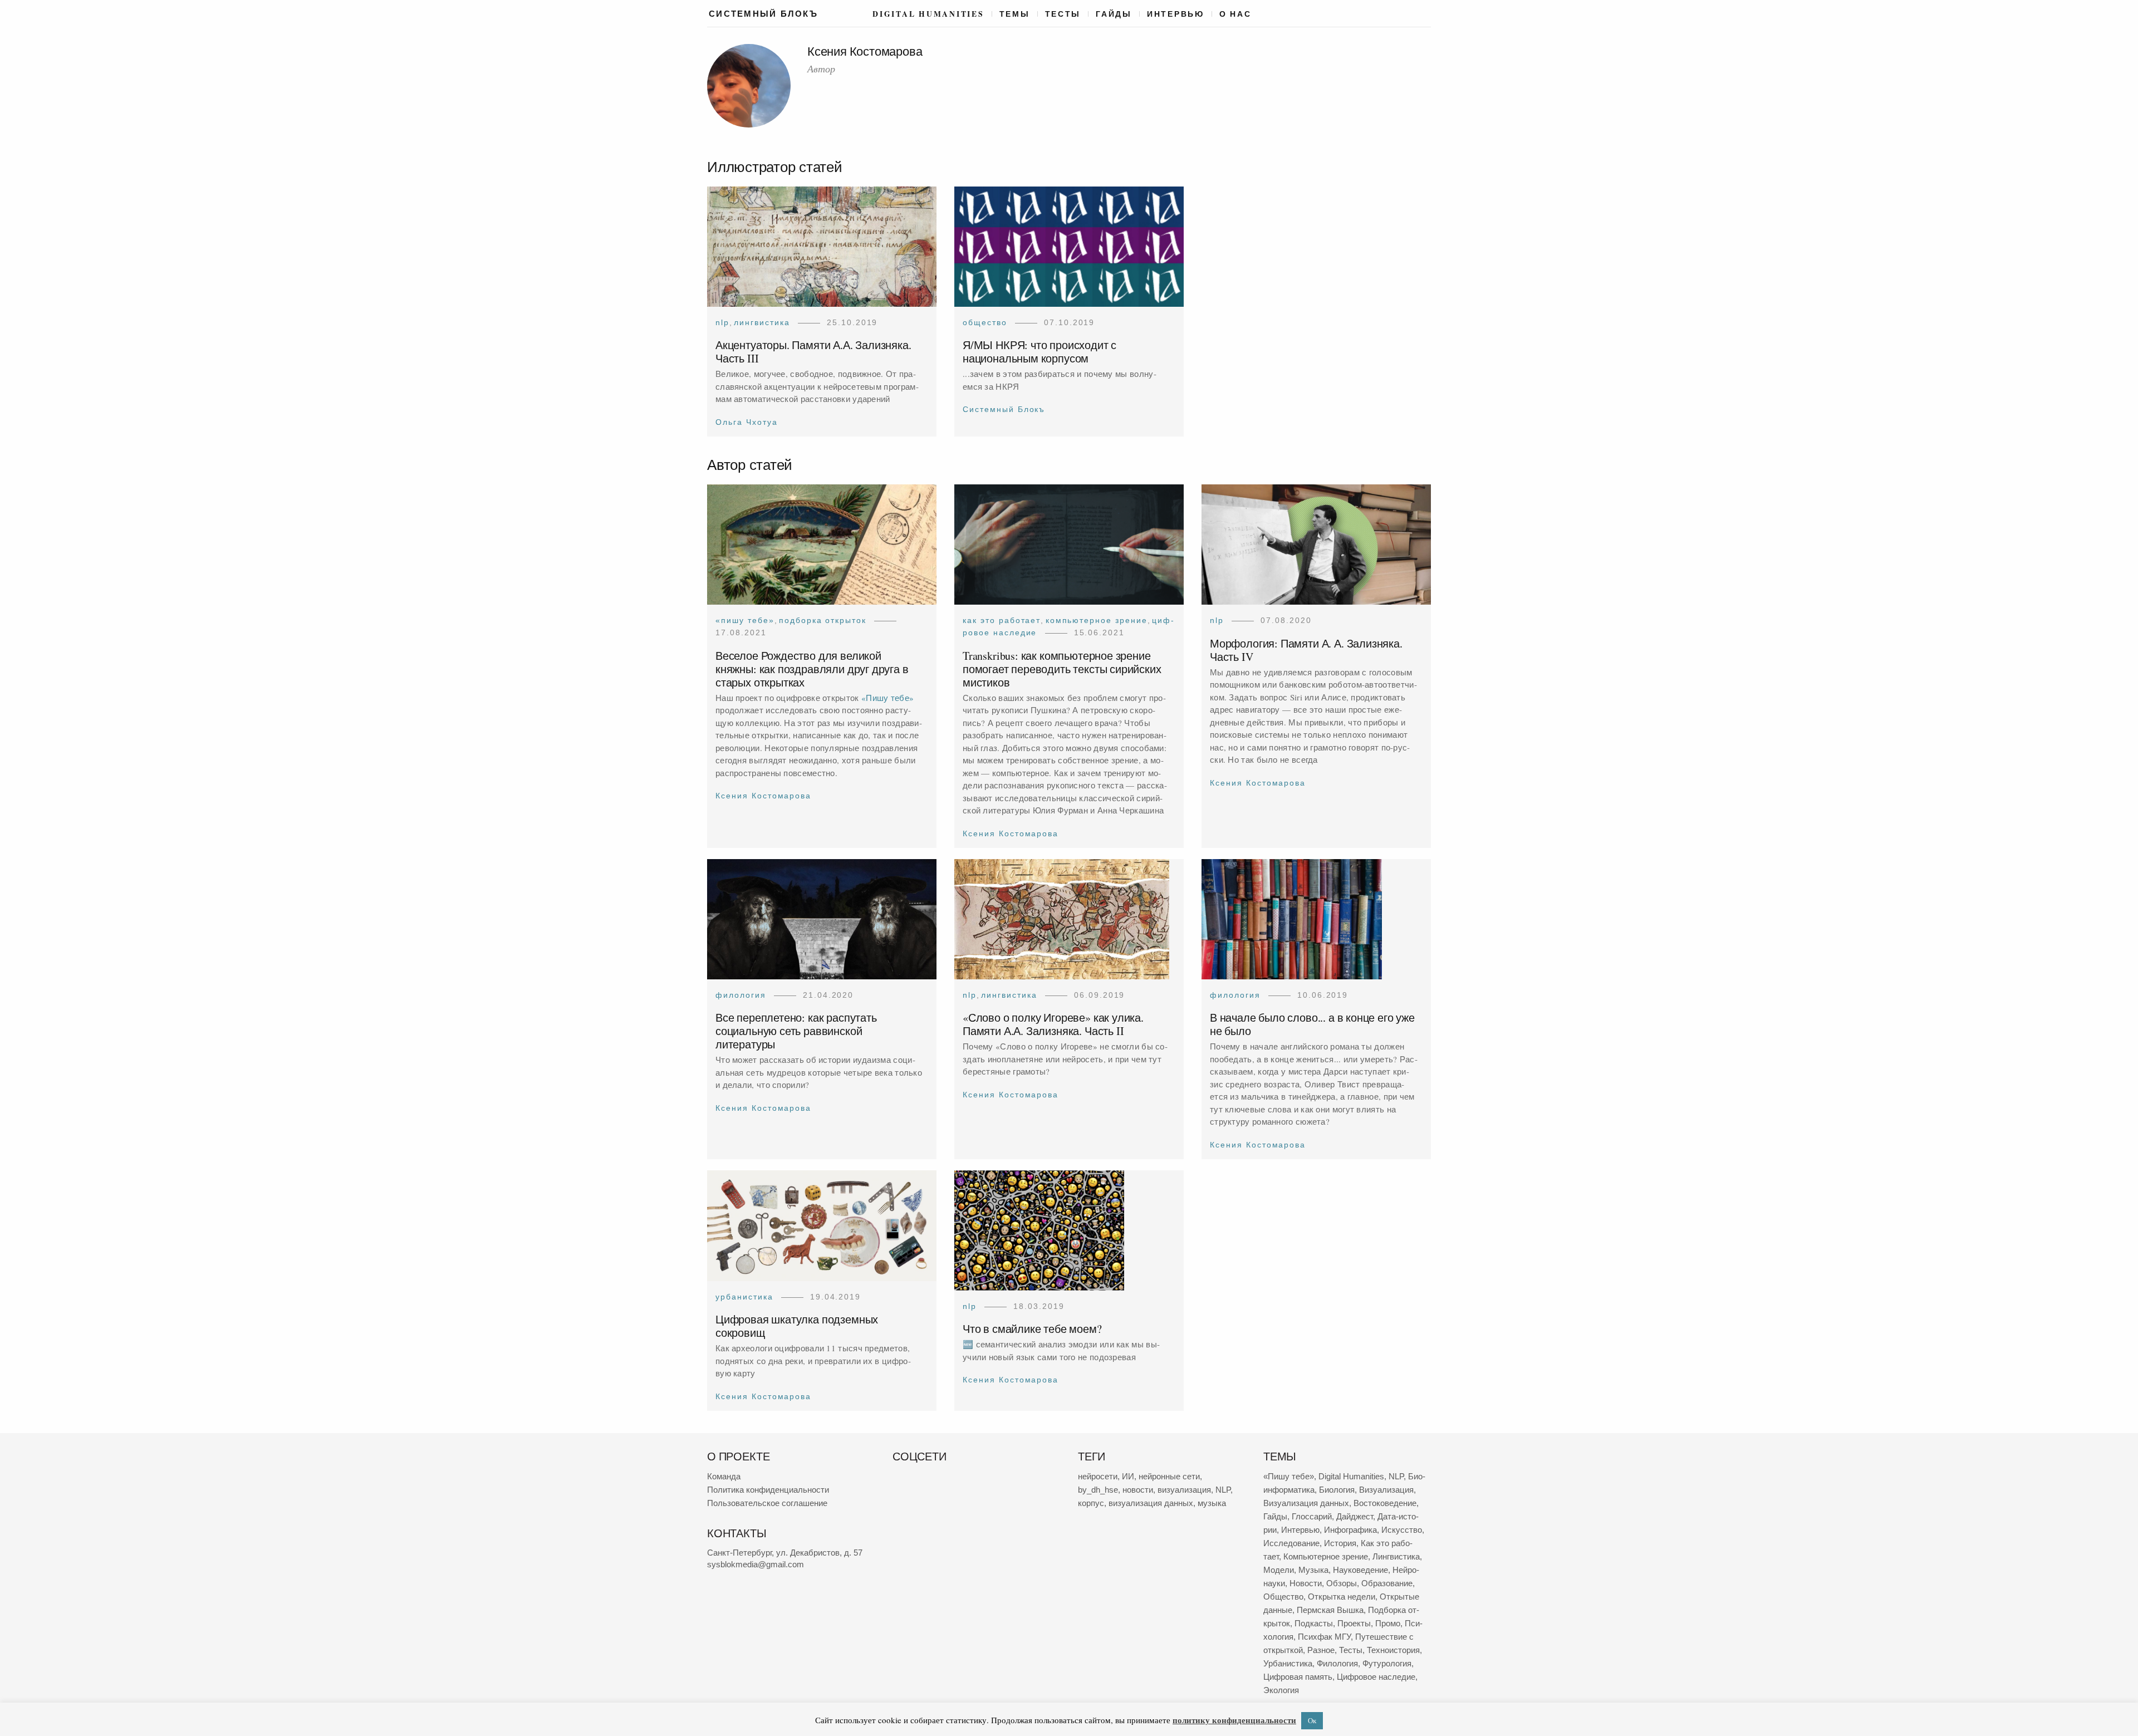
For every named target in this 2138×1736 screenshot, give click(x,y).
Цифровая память (1298, 1677)
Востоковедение (1385, 1503)
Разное (1321, 1650)
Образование (1387, 1583)
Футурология (1387, 1663)
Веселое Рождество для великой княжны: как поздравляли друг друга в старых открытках (812, 669)
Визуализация (1386, 1490)
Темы (1015, 14)
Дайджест (1355, 1516)
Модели (1279, 1570)
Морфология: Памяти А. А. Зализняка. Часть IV (1306, 650)
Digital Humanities (928, 14)
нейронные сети (1169, 1476)
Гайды (1114, 14)
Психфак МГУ (1324, 1637)
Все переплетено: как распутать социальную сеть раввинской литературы (796, 1031)
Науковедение (1360, 1570)
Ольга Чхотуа (747, 422)
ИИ (1128, 1476)
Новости (1306, 1583)
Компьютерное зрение (1097, 620)
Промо (1388, 1623)
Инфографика (1350, 1530)
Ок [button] (1312, 1720)
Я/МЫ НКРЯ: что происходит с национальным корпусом (1039, 352)
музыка (1212, 1503)
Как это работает (1002, 620)
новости (1138, 1490)
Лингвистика (762, 322)
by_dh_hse (1098, 1490)
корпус (1091, 1503)
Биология (1337, 1490)
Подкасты (1314, 1623)
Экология (1281, 1690)
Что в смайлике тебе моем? (1032, 1329)
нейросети (1098, 1476)
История (1340, 1543)
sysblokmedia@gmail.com (756, 1564)
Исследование (1291, 1543)
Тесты (1063, 14)
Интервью (1176, 14)
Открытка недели (1342, 1597)
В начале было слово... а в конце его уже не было (1312, 1025)
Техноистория (1393, 1650)
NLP (722, 322)
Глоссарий (1312, 1516)
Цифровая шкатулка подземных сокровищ (797, 1326)
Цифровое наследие (1376, 1677)
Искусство (1402, 1530)
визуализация (1184, 1490)
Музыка (1313, 1570)
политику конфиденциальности (1234, 1720)
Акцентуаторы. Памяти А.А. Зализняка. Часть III (813, 352)
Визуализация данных (1306, 1503)
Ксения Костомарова (763, 796)
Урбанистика (744, 1297)
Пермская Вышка (1330, 1610)
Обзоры (1342, 1583)
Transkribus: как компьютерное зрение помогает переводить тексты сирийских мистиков (1062, 669)
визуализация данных (1151, 1503)
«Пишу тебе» (745, 620)
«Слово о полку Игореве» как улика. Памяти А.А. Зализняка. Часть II (1053, 1025)
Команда (724, 1476)
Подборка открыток (823, 620)
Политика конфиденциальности (768, 1490)
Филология (741, 995)
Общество (985, 322)
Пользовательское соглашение (767, 1503)
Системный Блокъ (1004, 410)
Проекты (1354, 1623)
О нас (1235, 14)
